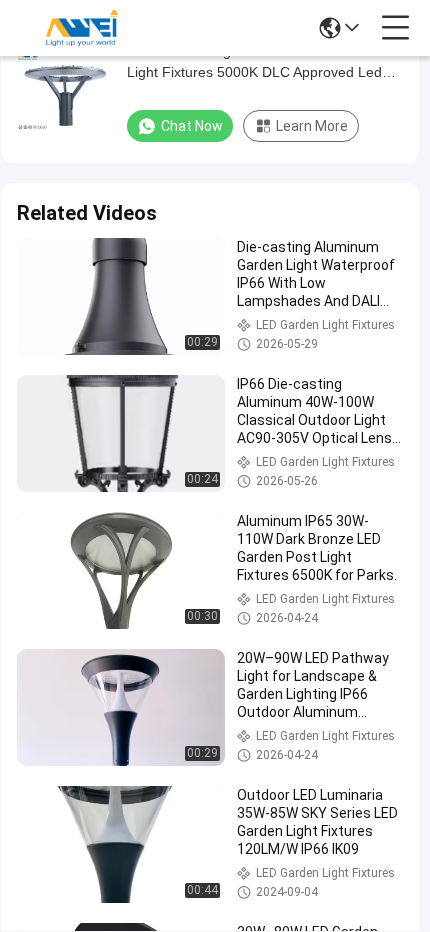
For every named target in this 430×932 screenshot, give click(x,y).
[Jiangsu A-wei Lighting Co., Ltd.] (82, 28)
